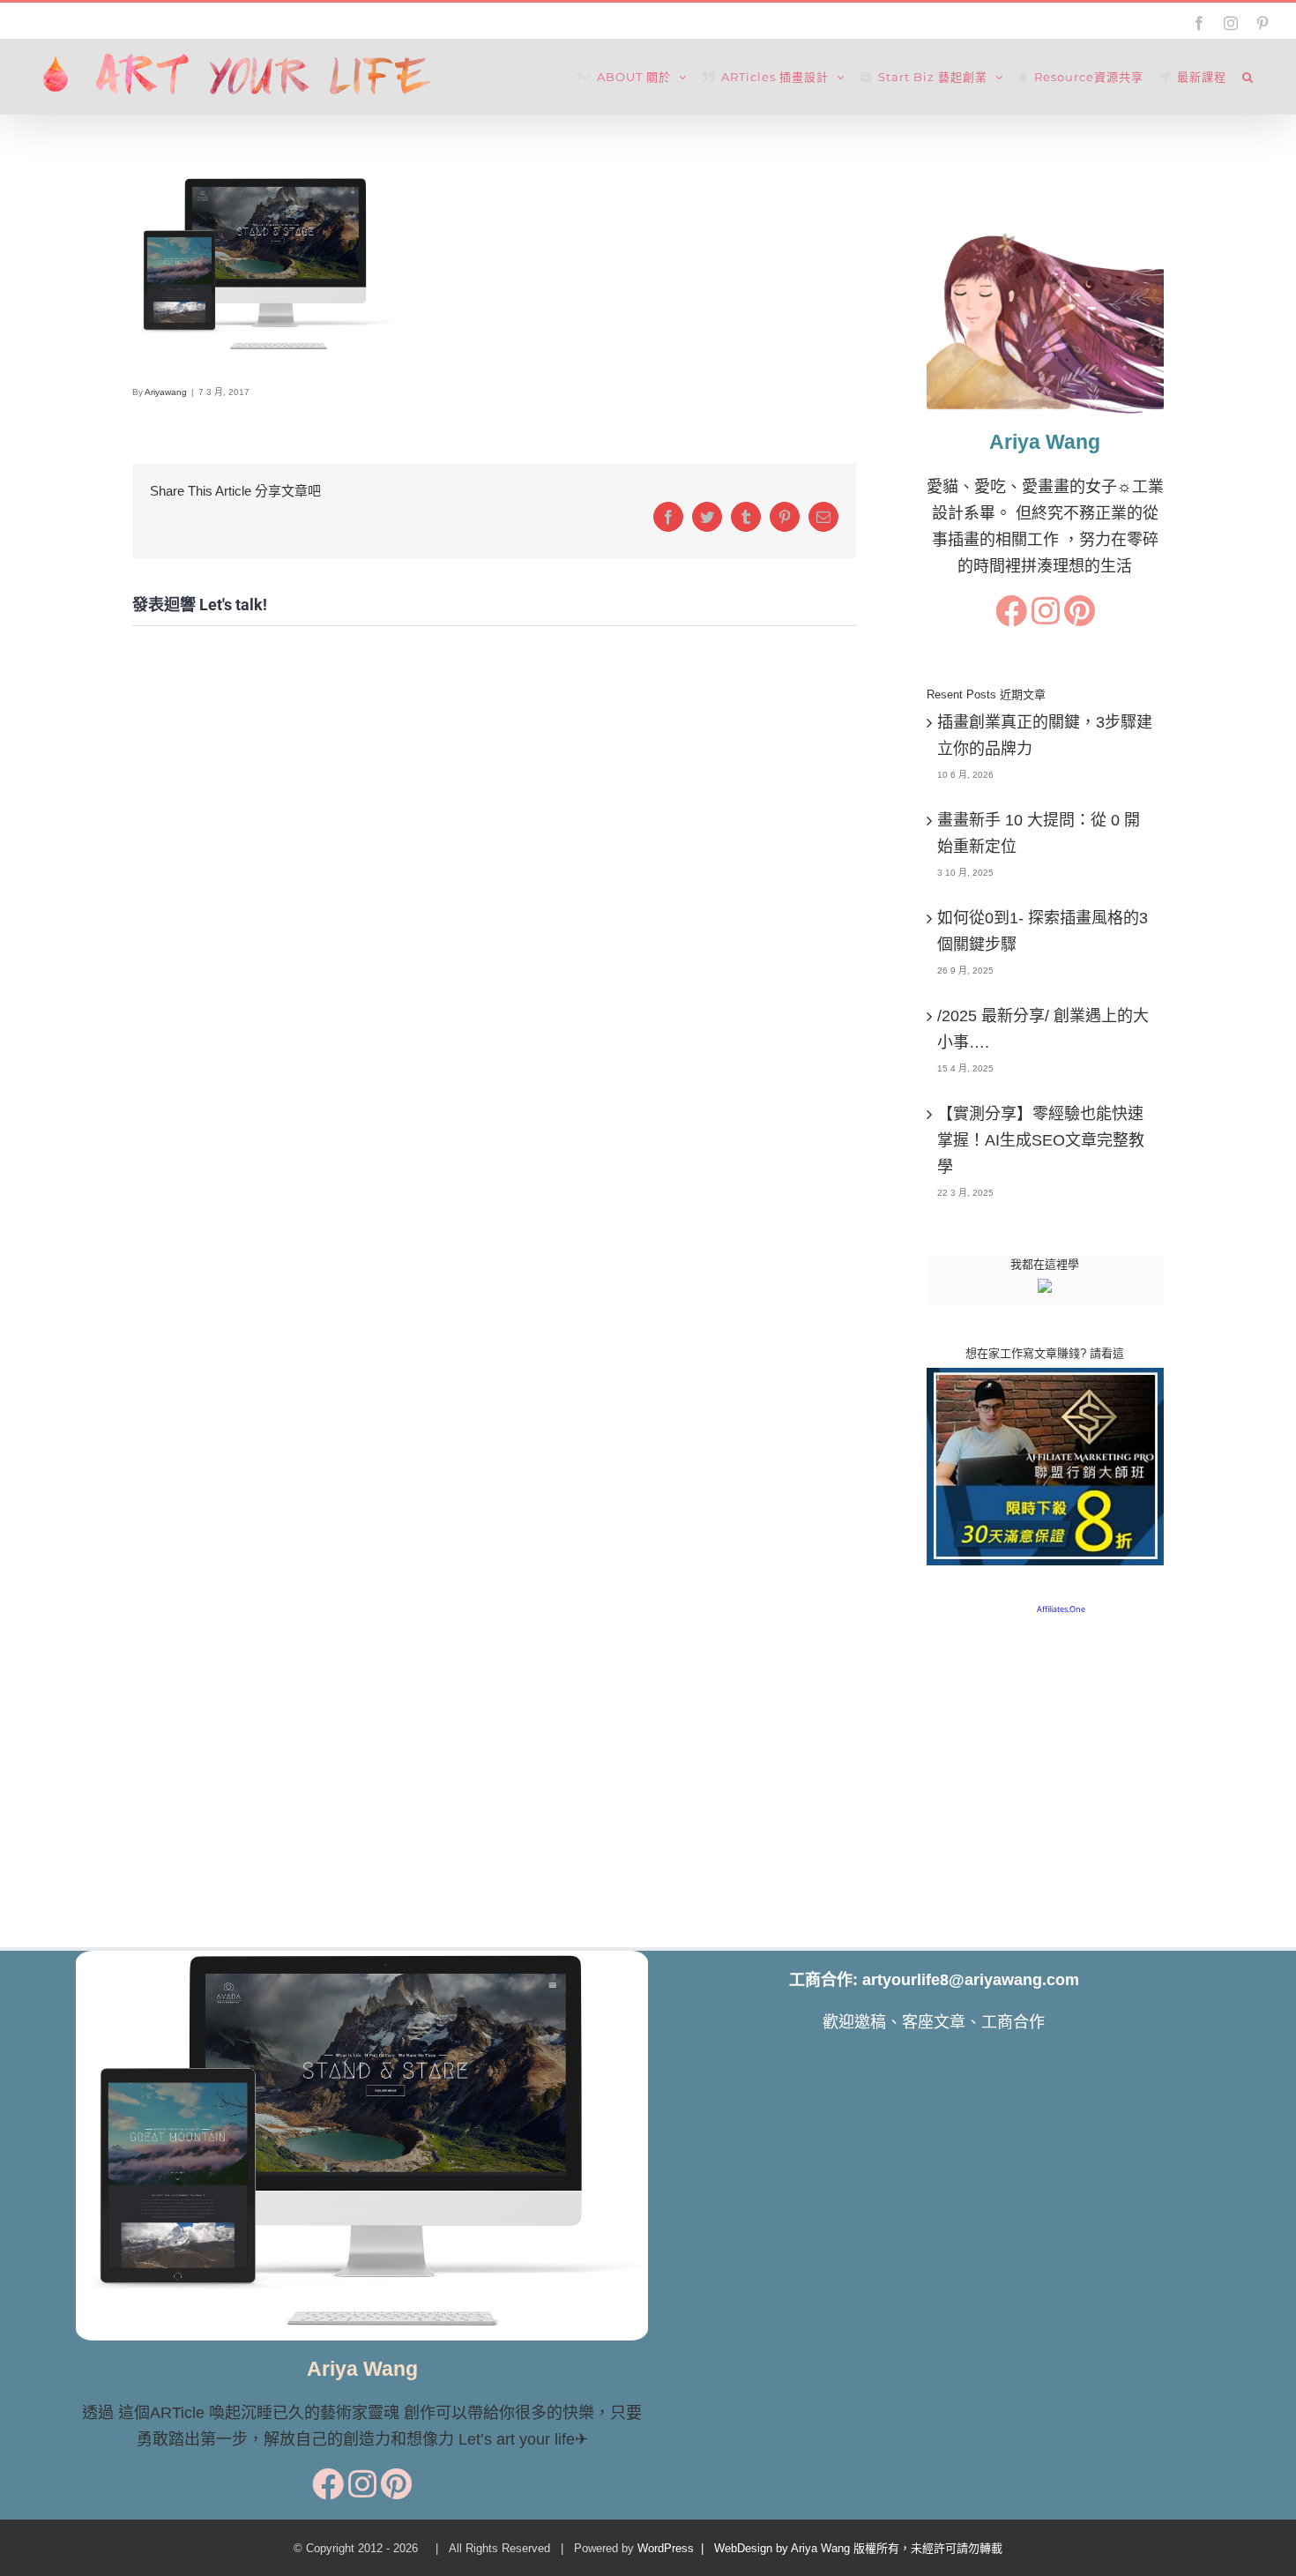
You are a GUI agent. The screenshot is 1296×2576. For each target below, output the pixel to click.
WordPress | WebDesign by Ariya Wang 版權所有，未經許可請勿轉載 (820, 2548)
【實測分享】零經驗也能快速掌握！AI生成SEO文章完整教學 (1041, 1140)
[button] (1248, 77)
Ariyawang (166, 392)
